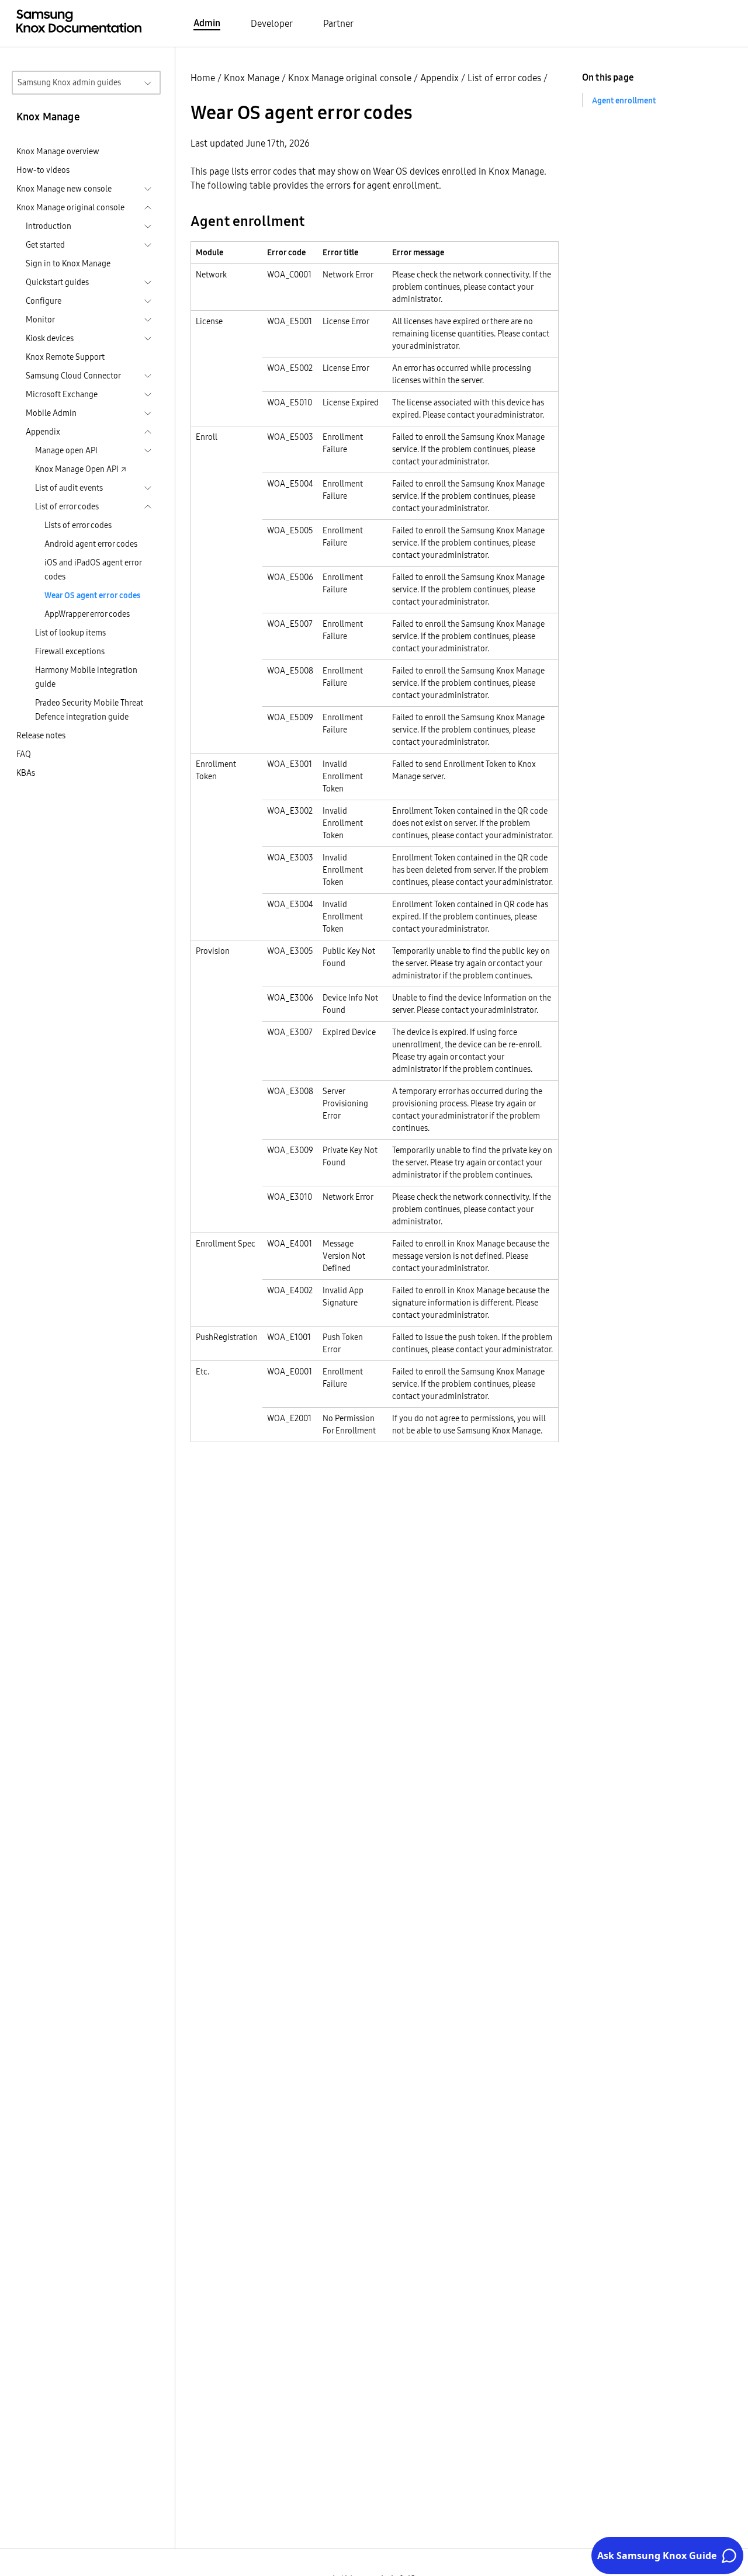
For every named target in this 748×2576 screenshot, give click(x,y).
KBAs (26, 773)
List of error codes (504, 78)
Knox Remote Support (65, 357)
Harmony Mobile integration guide (86, 677)
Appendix (439, 78)
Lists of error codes (78, 525)
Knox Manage (252, 78)
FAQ (24, 754)
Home (203, 78)
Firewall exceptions (70, 651)
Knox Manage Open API (77, 469)
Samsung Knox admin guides (69, 82)
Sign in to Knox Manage (68, 263)
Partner (338, 23)
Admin (207, 23)
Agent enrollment (624, 100)
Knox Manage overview (58, 151)
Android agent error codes (91, 544)
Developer (272, 23)
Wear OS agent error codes (92, 595)
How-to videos (43, 170)
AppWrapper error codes (87, 614)
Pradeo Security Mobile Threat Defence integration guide (89, 710)
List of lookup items (70, 633)
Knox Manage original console (350, 78)
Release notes (41, 735)
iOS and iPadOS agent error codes (93, 570)
